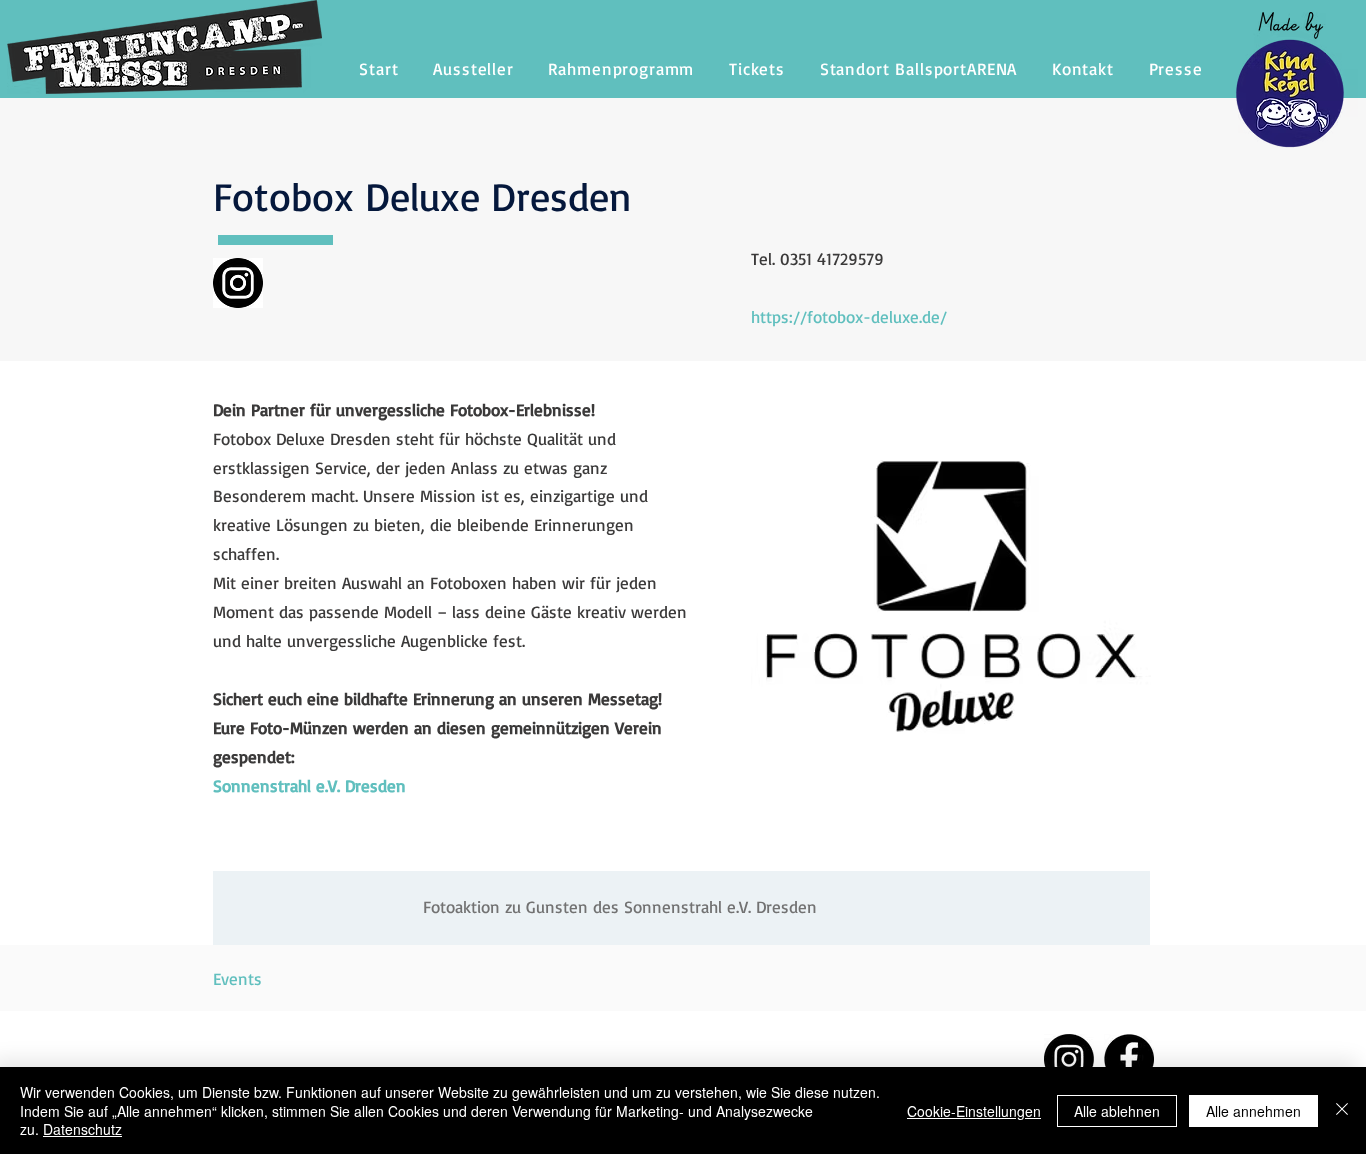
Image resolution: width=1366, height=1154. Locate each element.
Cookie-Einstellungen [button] (974, 1111)
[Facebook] (1129, 1059)
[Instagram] (1069, 1059)
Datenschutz (82, 1129)
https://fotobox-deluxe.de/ (849, 316)
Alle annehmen (1253, 1111)
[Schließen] (1342, 1110)
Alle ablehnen (1117, 1111)
